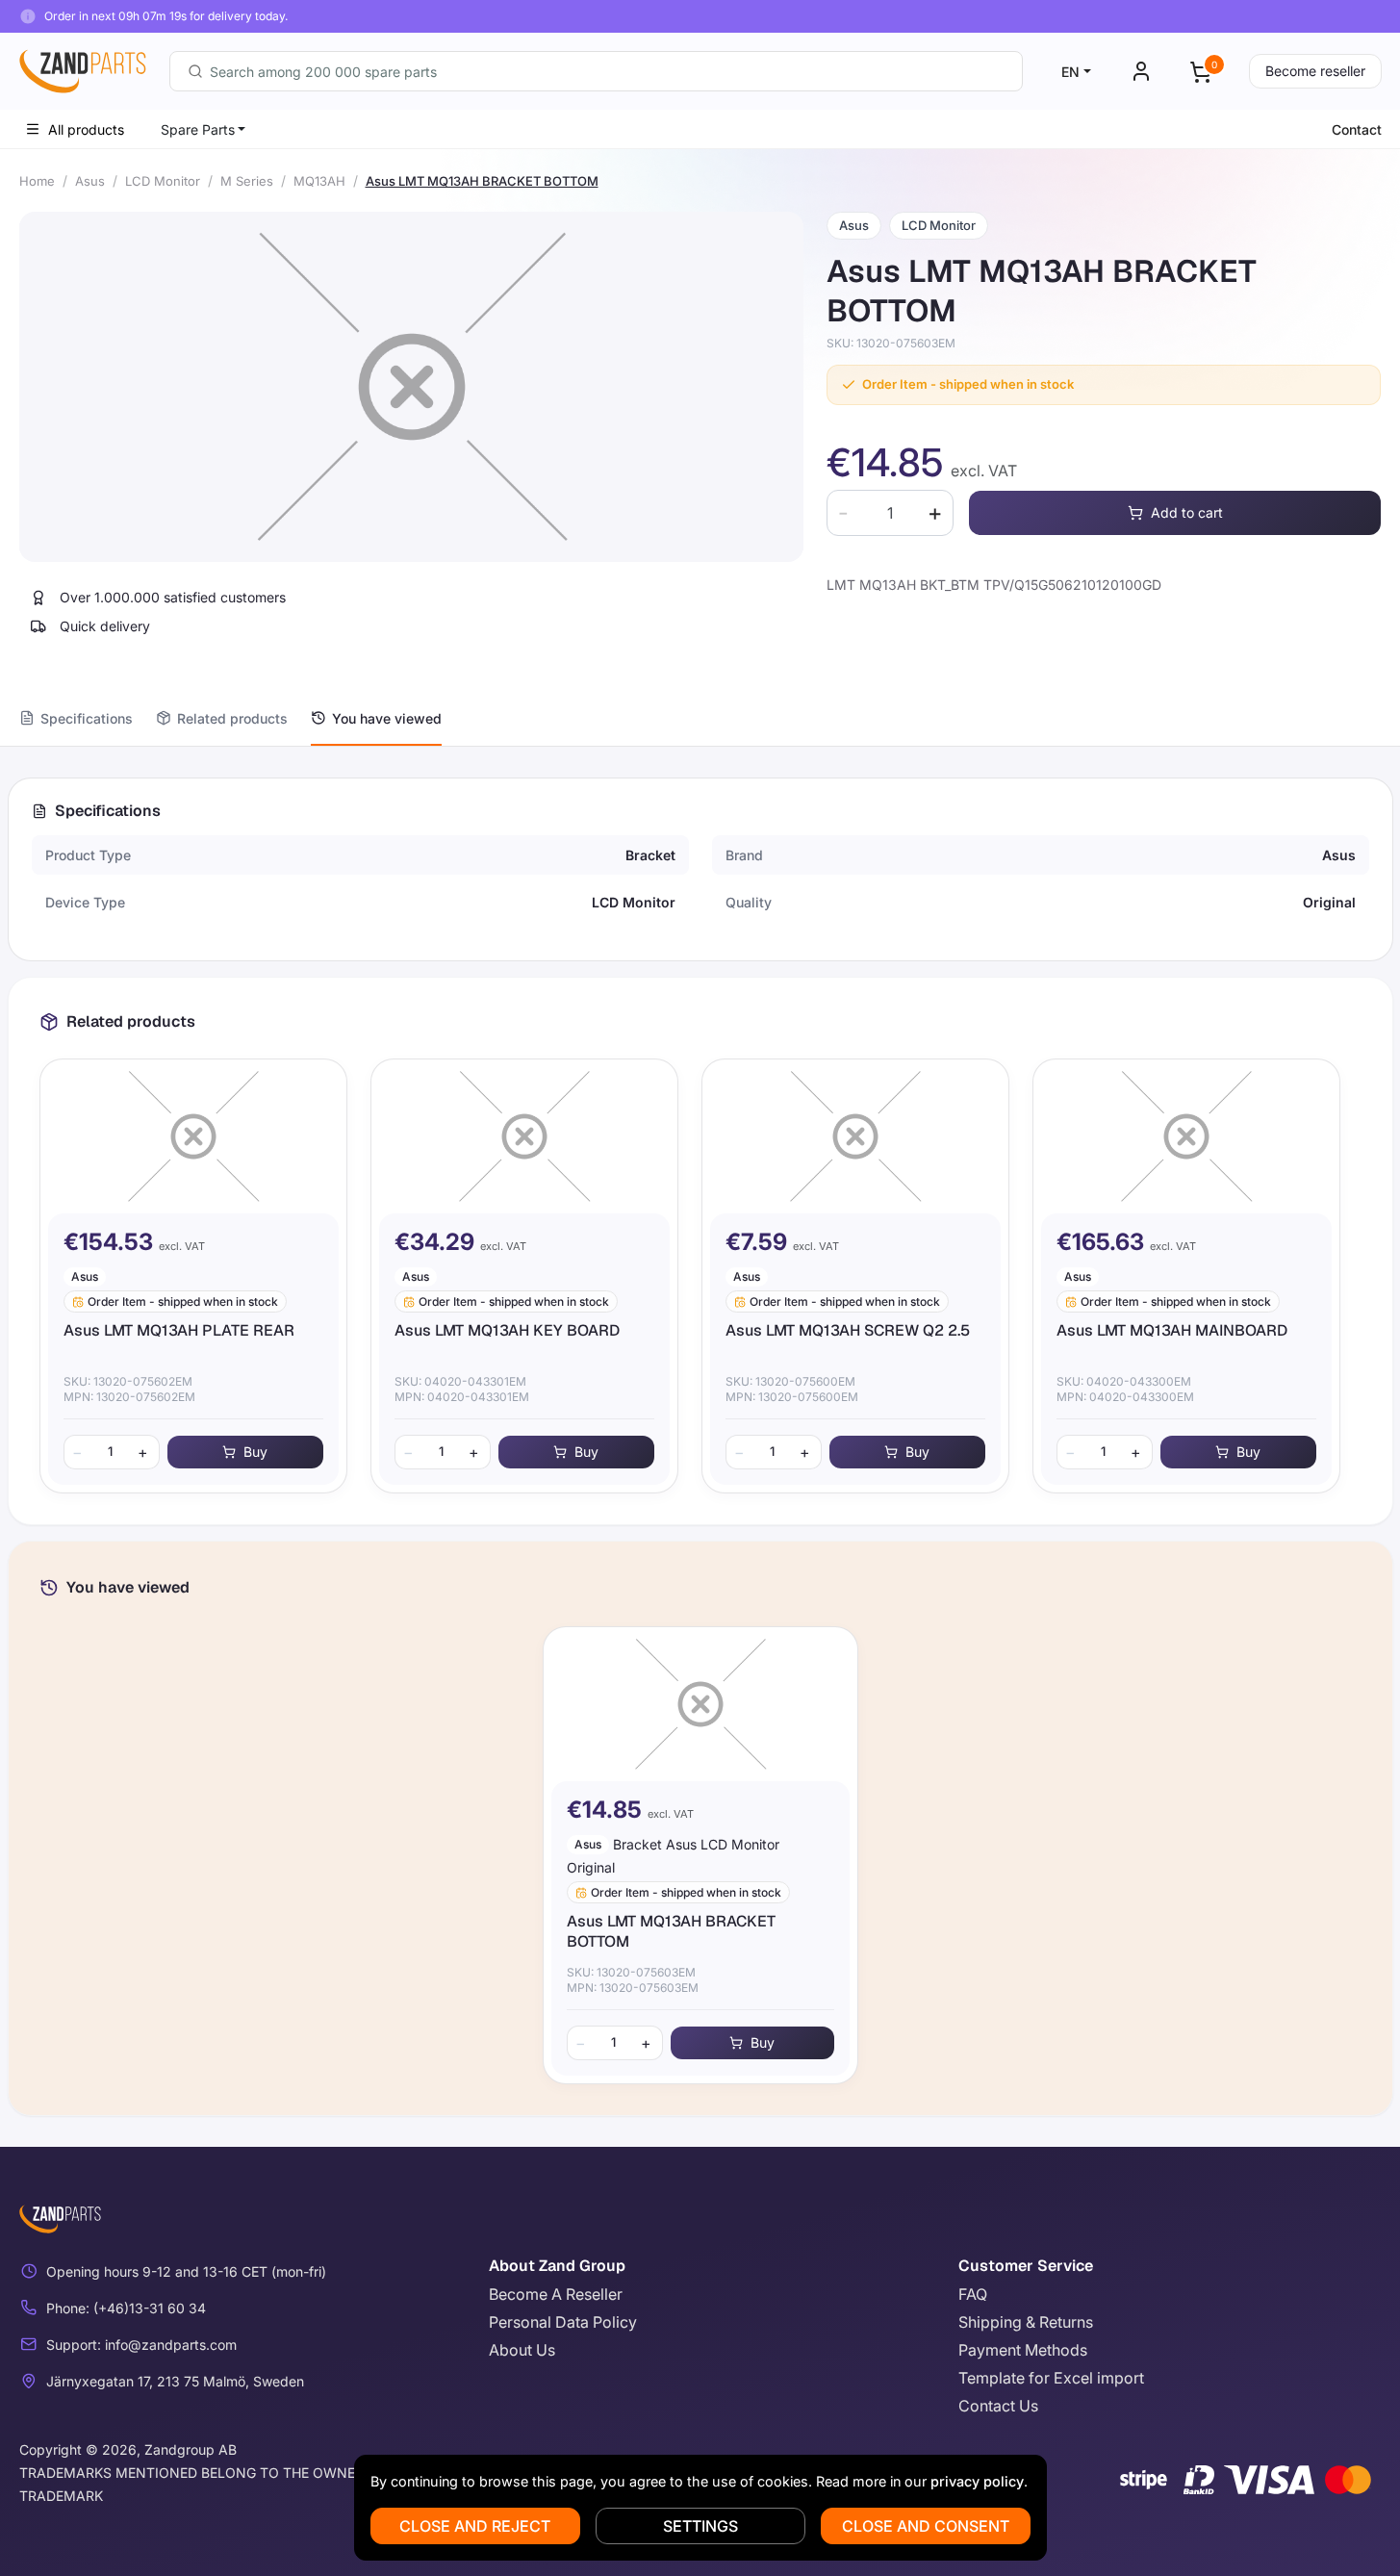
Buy (255, 1452)
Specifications (87, 718)
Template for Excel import (1051, 2378)
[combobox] (596, 71)
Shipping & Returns (1026, 2322)
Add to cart (1187, 512)
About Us (522, 2350)
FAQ (973, 2294)
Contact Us (998, 2406)
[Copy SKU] (969, 344)
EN (1070, 72)
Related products (232, 718)
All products (86, 129)
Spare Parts (198, 129)
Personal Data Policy (563, 2322)
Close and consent (926, 2526)
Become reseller (1315, 71)
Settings (700, 2526)
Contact (1357, 129)
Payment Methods (1023, 2350)
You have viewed (387, 718)
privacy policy (977, 2481)
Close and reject (475, 2526)
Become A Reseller (556, 2294)
